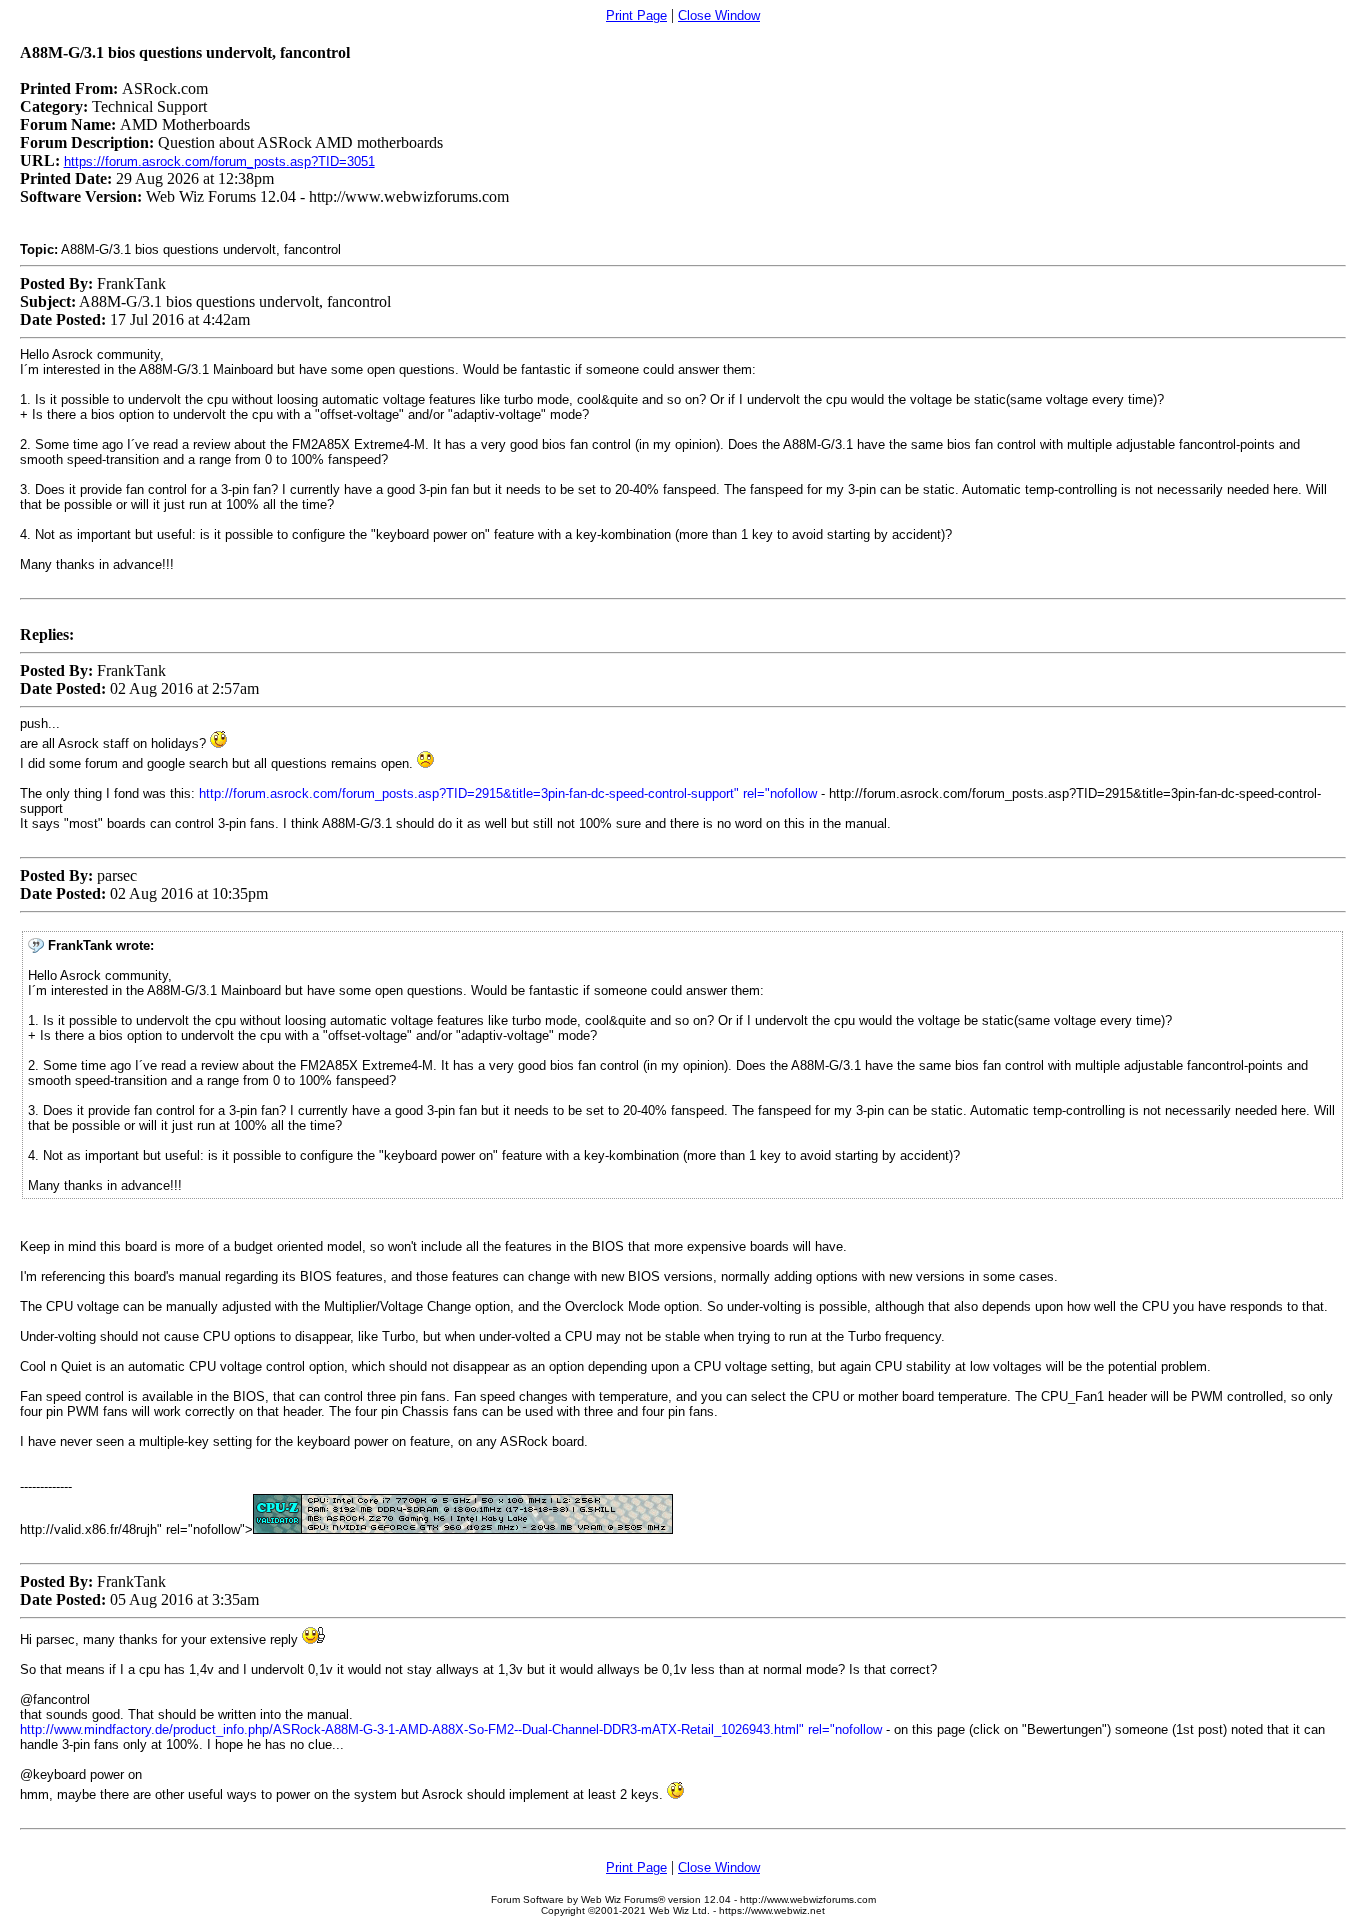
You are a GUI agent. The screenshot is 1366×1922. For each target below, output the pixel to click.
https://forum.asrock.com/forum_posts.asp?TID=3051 (219, 161)
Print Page (636, 15)
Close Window (719, 15)
